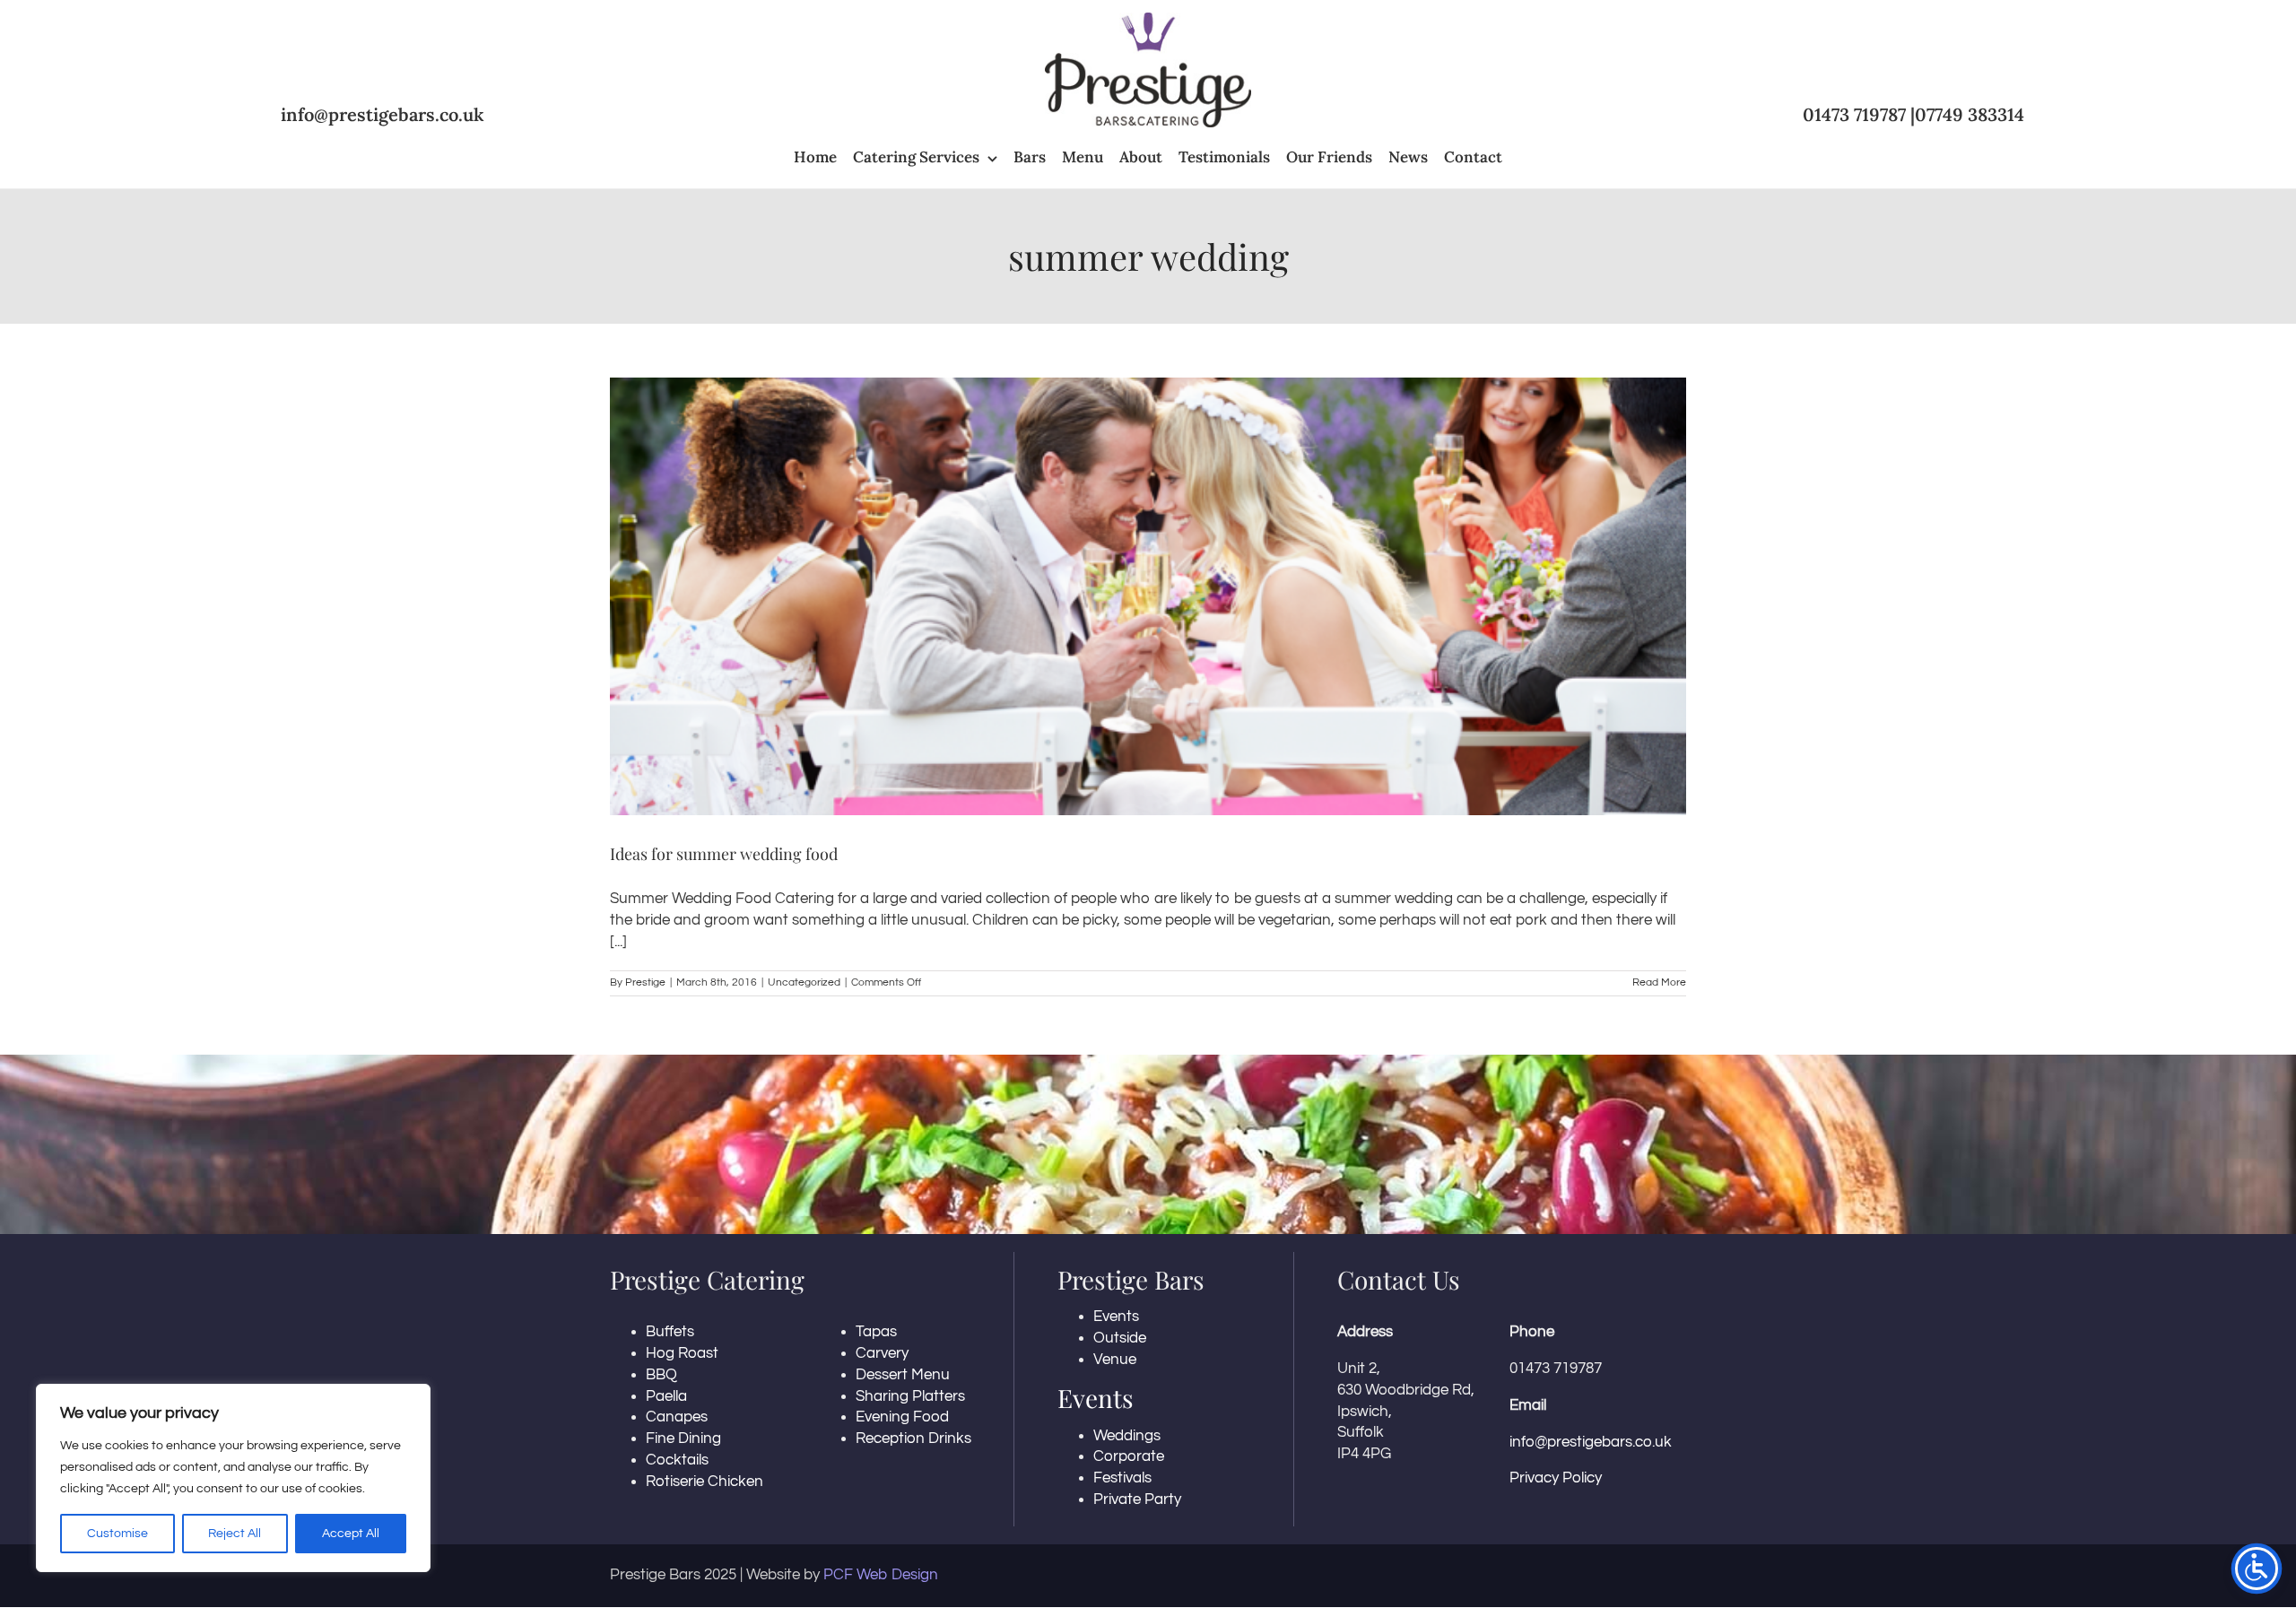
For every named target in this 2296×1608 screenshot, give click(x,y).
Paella (666, 1396)
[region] (233, 1478)
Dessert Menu (903, 1375)
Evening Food (902, 1417)
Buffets (670, 1332)
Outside (1120, 1338)
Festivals (1122, 1478)
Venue (1115, 1360)
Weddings (1127, 1436)
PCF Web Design (881, 1575)
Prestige (645, 982)
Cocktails (677, 1460)
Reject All (235, 1534)
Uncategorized (804, 982)
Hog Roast (682, 1353)
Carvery (882, 1353)
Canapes (677, 1417)
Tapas (876, 1332)
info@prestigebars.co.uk (383, 114)
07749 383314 (1970, 114)
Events (1116, 1317)
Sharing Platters (910, 1396)
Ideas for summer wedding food (724, 854)
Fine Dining (683, 1439)
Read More (1659, 982)
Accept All (351, 1534)
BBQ (661, 1375)
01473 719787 (1854, 114)
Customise (117, 1534)
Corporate (1129, 1456)
